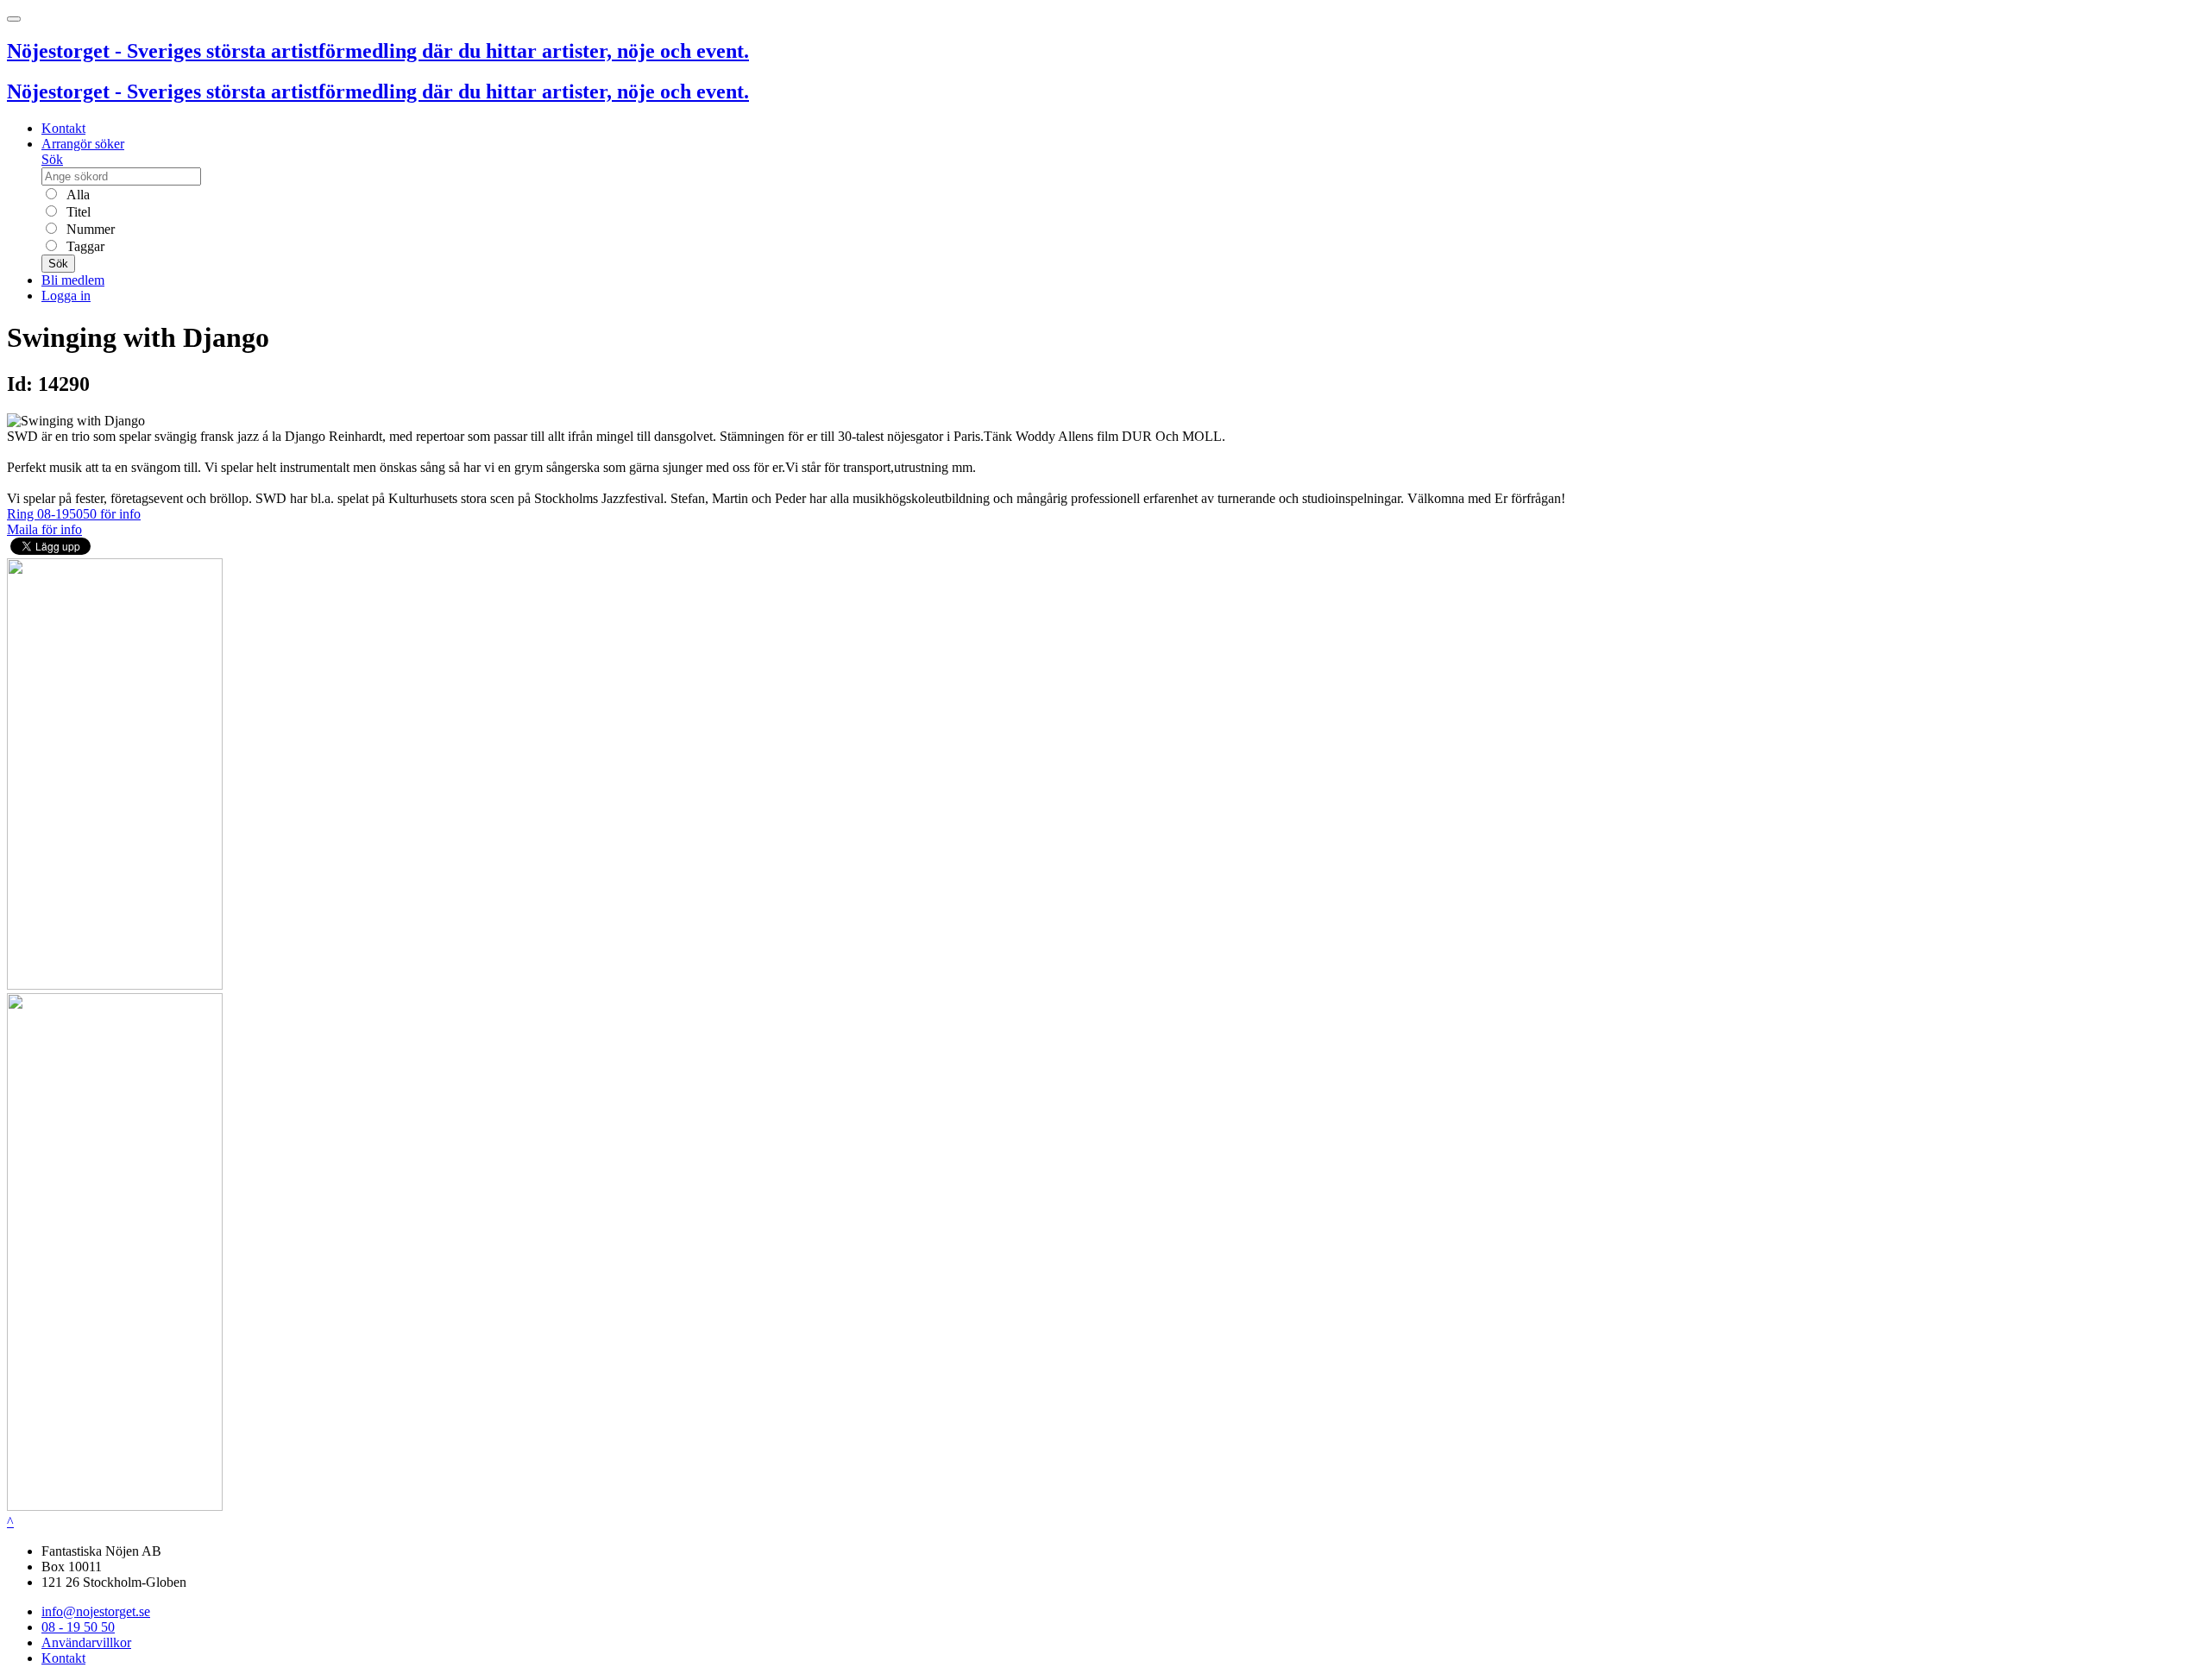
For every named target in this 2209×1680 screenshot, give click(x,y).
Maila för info (44, 529)
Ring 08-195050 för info (74, 514)
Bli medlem (73, 280)
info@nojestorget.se (96, 1611)
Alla (76, 195)
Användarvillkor (86, 1642)
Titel (77, 212)
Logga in (66, 296)
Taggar (84, 246)
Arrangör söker (83, 144)
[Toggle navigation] (14, 19)
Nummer (89, 229)
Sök (52, 159)
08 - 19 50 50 (78, 1627)
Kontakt (63, 128)
